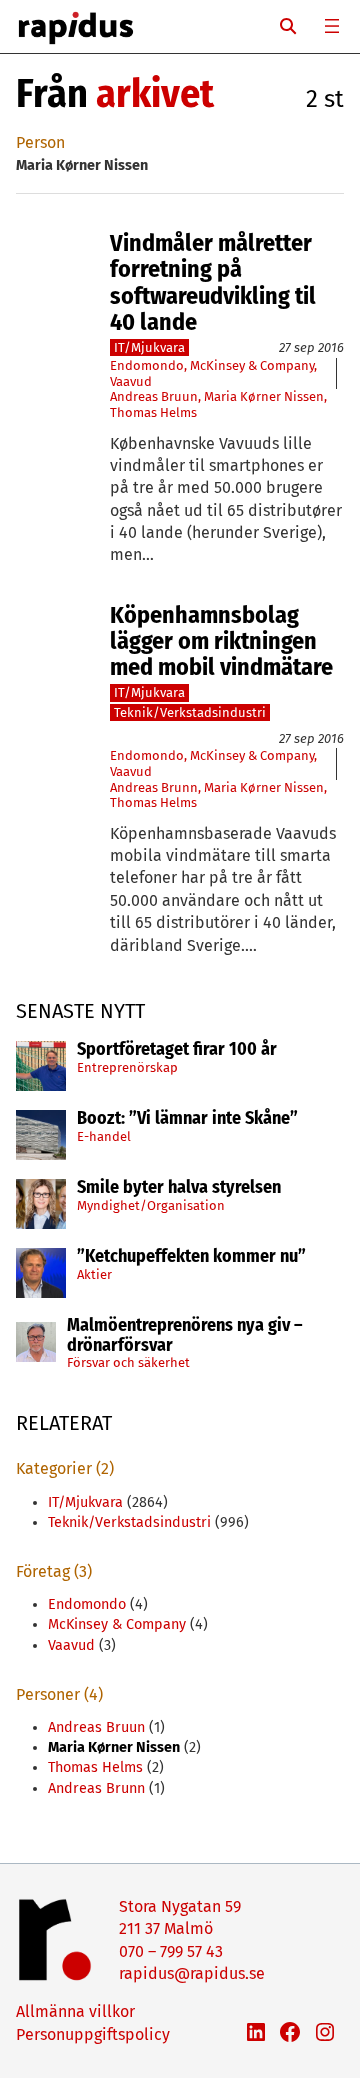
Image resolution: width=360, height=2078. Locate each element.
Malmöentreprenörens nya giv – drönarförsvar (185, 1336)
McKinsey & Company (252, 365)
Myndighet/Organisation (151, 1205)
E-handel (104, 1136)
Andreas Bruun (154, 396)
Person (40, 142)
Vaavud (131, 381)
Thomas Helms (153, 412)
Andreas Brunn (154, 787)
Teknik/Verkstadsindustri (190, 712)
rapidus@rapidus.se (192, 1973)
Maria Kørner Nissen (264, 396)
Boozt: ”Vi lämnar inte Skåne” (187, 1119)
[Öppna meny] (332, 26)
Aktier (94, 1274)
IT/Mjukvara (149, 347)
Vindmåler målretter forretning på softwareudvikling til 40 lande (213, 283)
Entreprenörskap (127, 1067)
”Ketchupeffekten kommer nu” (191, 1257)
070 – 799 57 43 (171, 1951)
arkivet (155, 94)
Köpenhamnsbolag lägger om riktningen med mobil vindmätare (221, 641)
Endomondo (147, 365)
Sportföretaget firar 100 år (177, 1050)
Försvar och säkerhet (128, 1362)
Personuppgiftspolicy (93, 2034)
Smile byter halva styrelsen (179, 1188)
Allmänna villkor (75, 2011)
